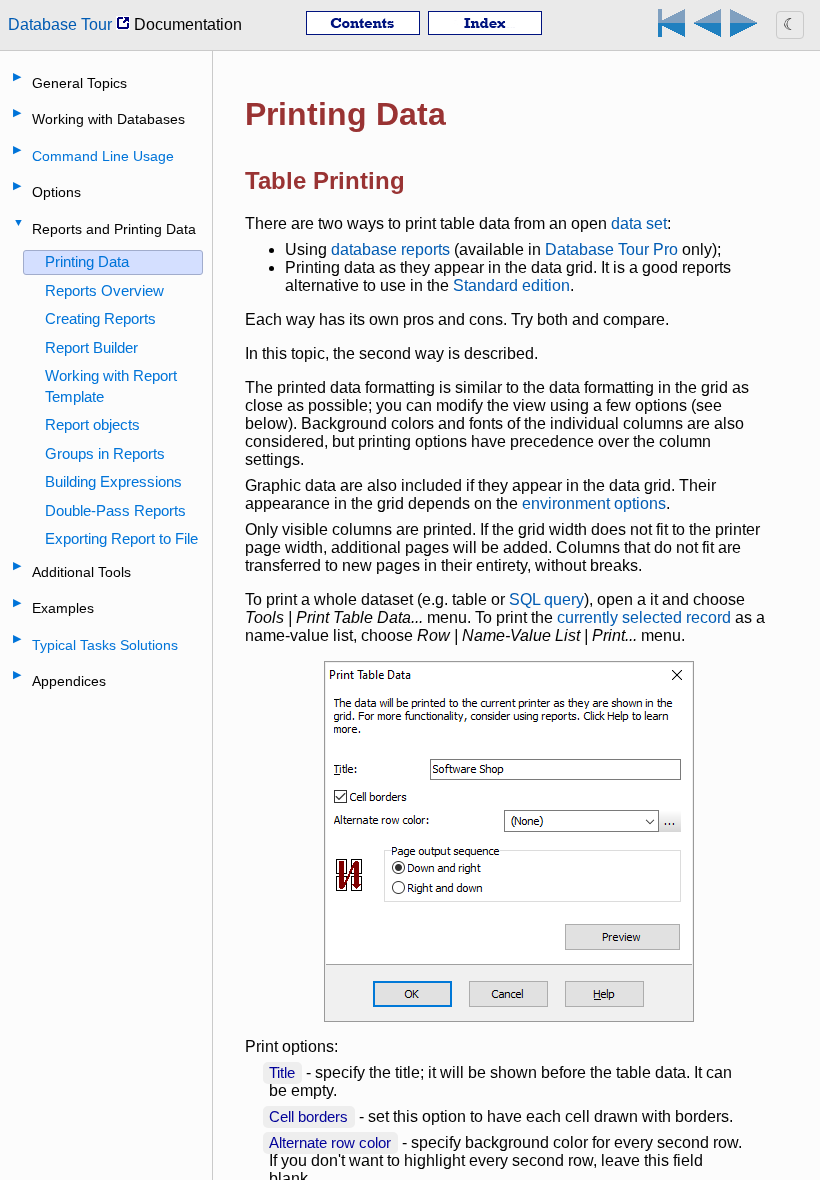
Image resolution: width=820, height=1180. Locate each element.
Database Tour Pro (611, 249)
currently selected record (644, 617)
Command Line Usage (103, 156)
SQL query (546, 599)
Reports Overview (104, 290)
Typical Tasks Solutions (105, 645)
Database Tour (62, 24)
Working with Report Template (111, 386)
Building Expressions (113, 481)
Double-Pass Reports (115, 510)
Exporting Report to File (121, 538)
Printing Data (87, 261)
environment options (594, 503)
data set (639, 223)
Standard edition (511, 285)
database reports (390, 249)
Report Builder (91, 347)
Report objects (92, 424)
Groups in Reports (105, 453)
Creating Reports (100, 318)
